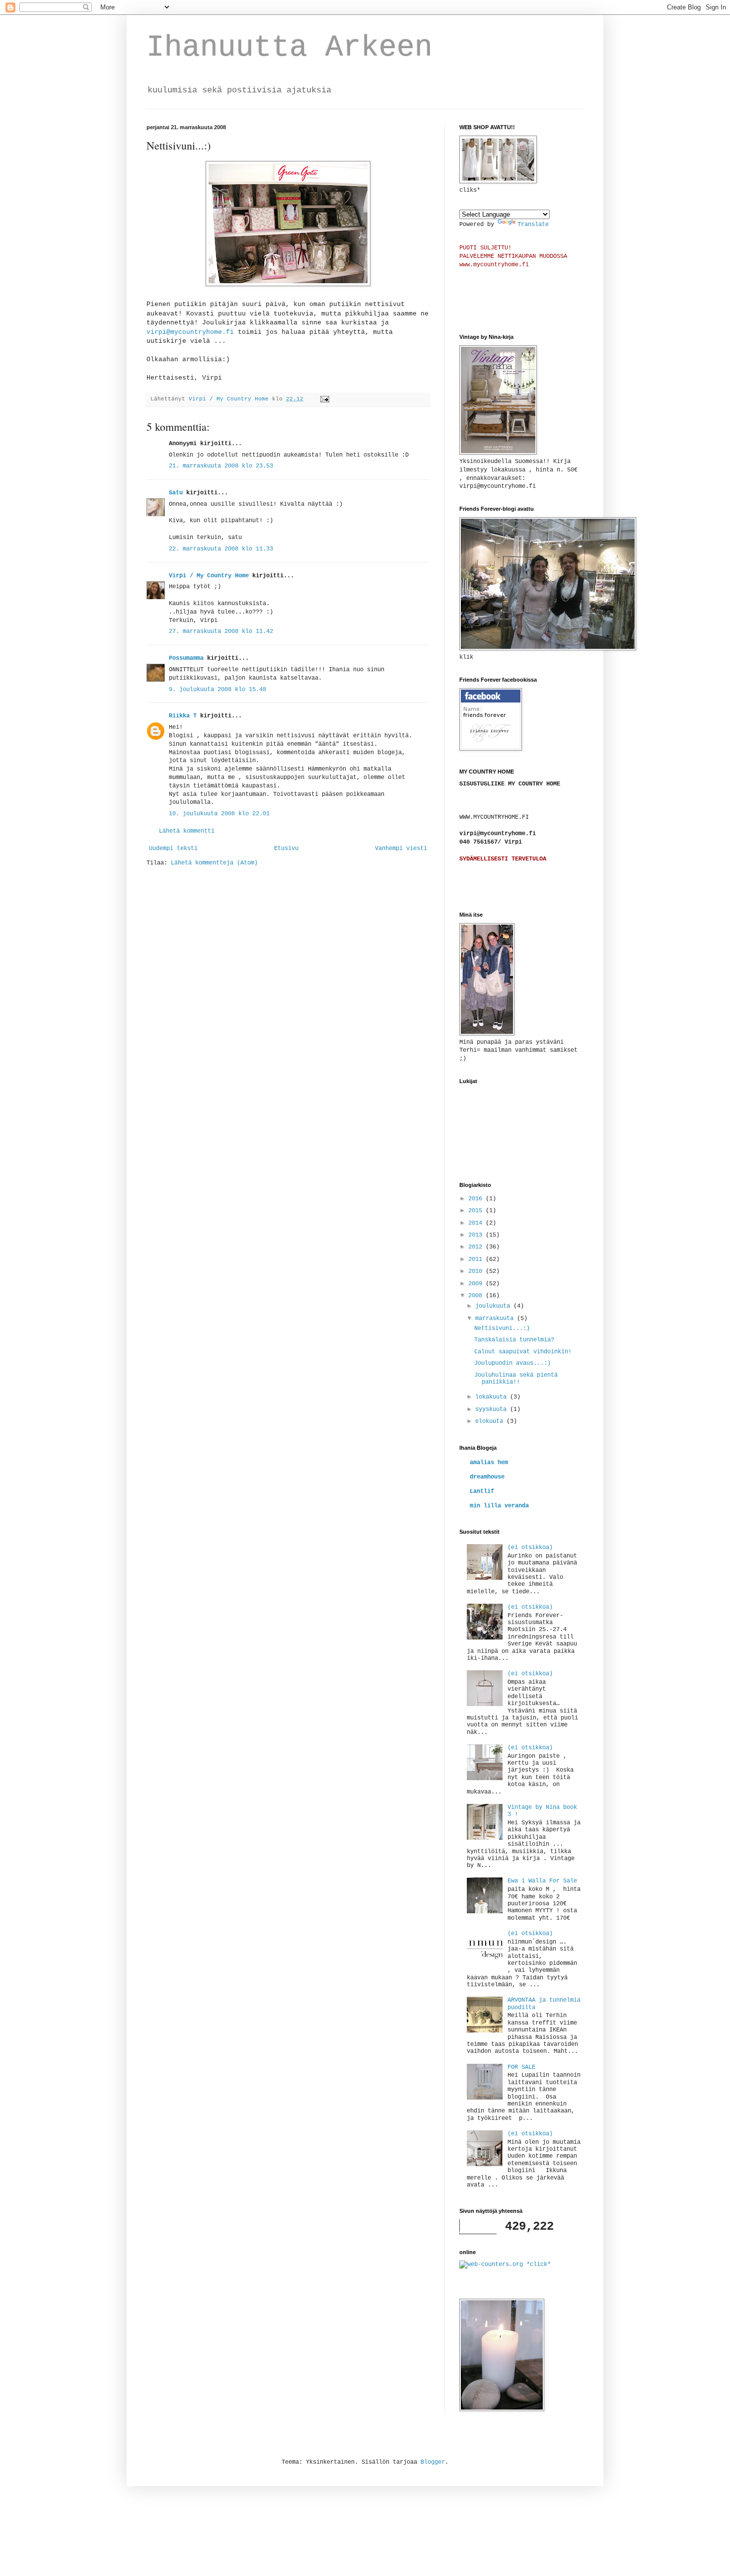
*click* (537, 2264)
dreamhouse (487, 1477)
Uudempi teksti (173, 849)
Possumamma (186, 658)
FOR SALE (521, 2067)
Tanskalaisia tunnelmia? (514, 1340)
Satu (176, 493)
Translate (533, 225)
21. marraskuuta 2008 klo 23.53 (221, 466)
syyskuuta (493, 1409)
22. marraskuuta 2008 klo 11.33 (221, 549)
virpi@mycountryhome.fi (190, 332)
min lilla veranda (499, 1506)
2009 (477, 1284)
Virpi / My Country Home (209, 576)
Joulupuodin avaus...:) (512, 1363)
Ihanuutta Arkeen (290, 48)
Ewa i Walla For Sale (542, 1881)
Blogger (433, 2462)
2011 (477, 1259)
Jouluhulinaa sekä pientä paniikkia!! (516, 1379)
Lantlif (482, 1491)
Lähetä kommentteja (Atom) (214, 863)
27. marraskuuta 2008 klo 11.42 (221, 631)
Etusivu (286, 849)
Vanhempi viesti (401, 849)
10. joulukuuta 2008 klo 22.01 (219, 814)
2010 (477, 1271)
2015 (477, 1211)
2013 (477, 1235)
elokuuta (491, 1421)
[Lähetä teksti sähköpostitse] (325, 399)
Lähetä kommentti (187, 831)
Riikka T (183, 716)
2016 (477, 1199)
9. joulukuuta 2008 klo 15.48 (218, 690)
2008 (477, 1296)
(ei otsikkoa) (530, 1548)
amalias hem (489, 1463)
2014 (477, 1223)
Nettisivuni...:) (502, 1328)
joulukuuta (494, 1306)
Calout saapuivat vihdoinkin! (523, 1352)
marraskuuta (496, 1319)
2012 (477, 1247)
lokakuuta (493, 1397)
